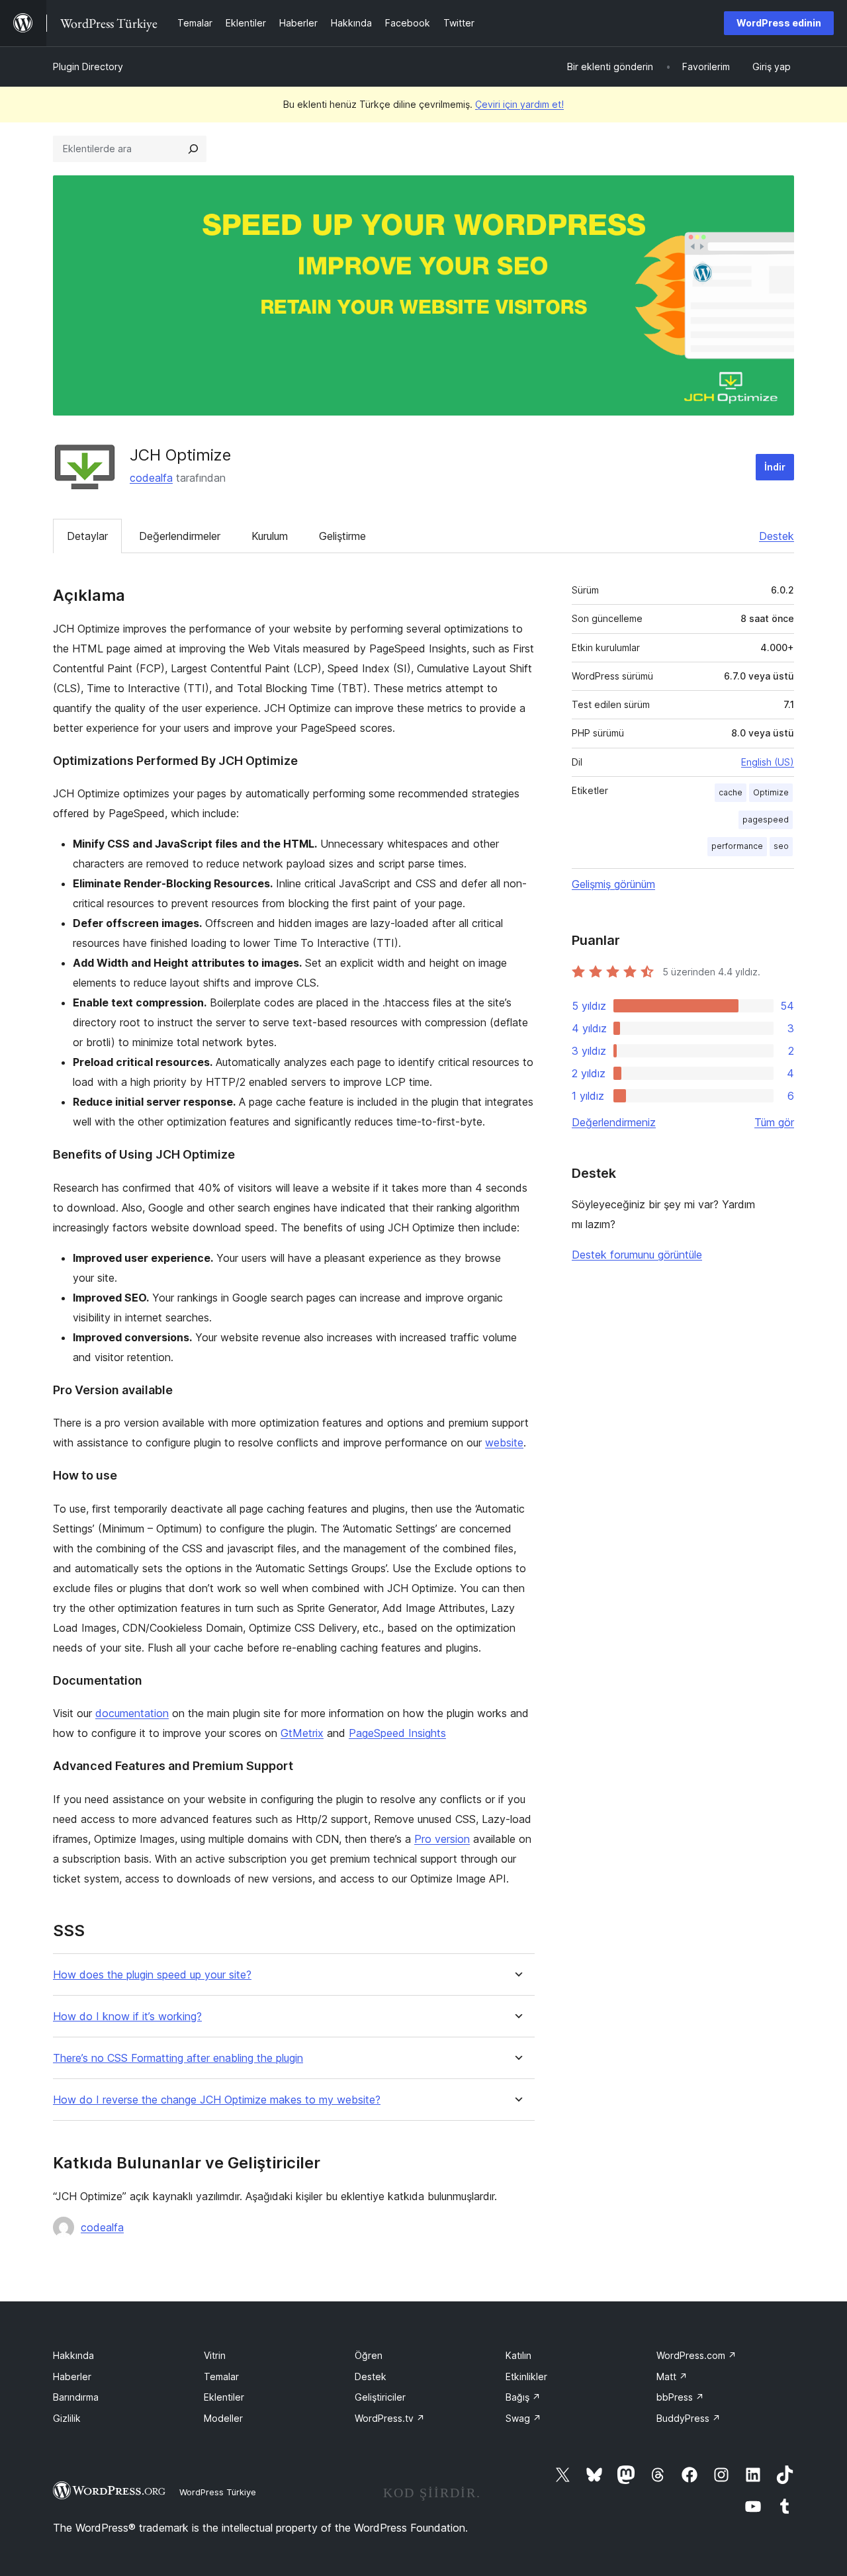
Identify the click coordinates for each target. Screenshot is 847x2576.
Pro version (442, 1839)
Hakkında (73, 2355)
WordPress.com (696, 2355)
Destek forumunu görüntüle (637, 1255)
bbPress (680, 2397)
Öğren (369, 2355)
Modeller (223, 2418)
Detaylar (87, 536)
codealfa (151, 478)
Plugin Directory (88, 67)
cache (731, 792)
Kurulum (270, 536)
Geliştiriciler (380, 2397)
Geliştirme (342, 536)
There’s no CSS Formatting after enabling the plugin (178, 2058)
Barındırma (76, 2397)
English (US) (768, 762)
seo (781, 846)
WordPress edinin (779, 23)
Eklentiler (224, 2397)
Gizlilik (67, 2418)
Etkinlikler (526, 2376)
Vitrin (215, 2355)
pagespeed (766, 820)
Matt (672, 2376)
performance (737, 846)
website (504, 1443)
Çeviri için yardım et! (519, 104)
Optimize (771, 792)
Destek (777, 536)
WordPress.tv (390, 2418)
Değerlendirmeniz (614, 1122)
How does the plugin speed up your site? (152, 1975)
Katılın (518, 2355)
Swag (523, 2418)
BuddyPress (689, 2418)
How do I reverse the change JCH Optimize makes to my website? (217, 2100)
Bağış (523, 2397)
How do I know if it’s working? (127, 2017)
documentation (132, 1713)
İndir (775, 467)
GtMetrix (302, 1733)
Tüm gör (774, 1122)
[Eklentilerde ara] (193, 149)
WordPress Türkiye (218, 2492)
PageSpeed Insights (397, 1733)
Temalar (221, 2376)
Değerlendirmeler (180, 536)
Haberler (72, 2376)
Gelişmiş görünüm (613, 884)
